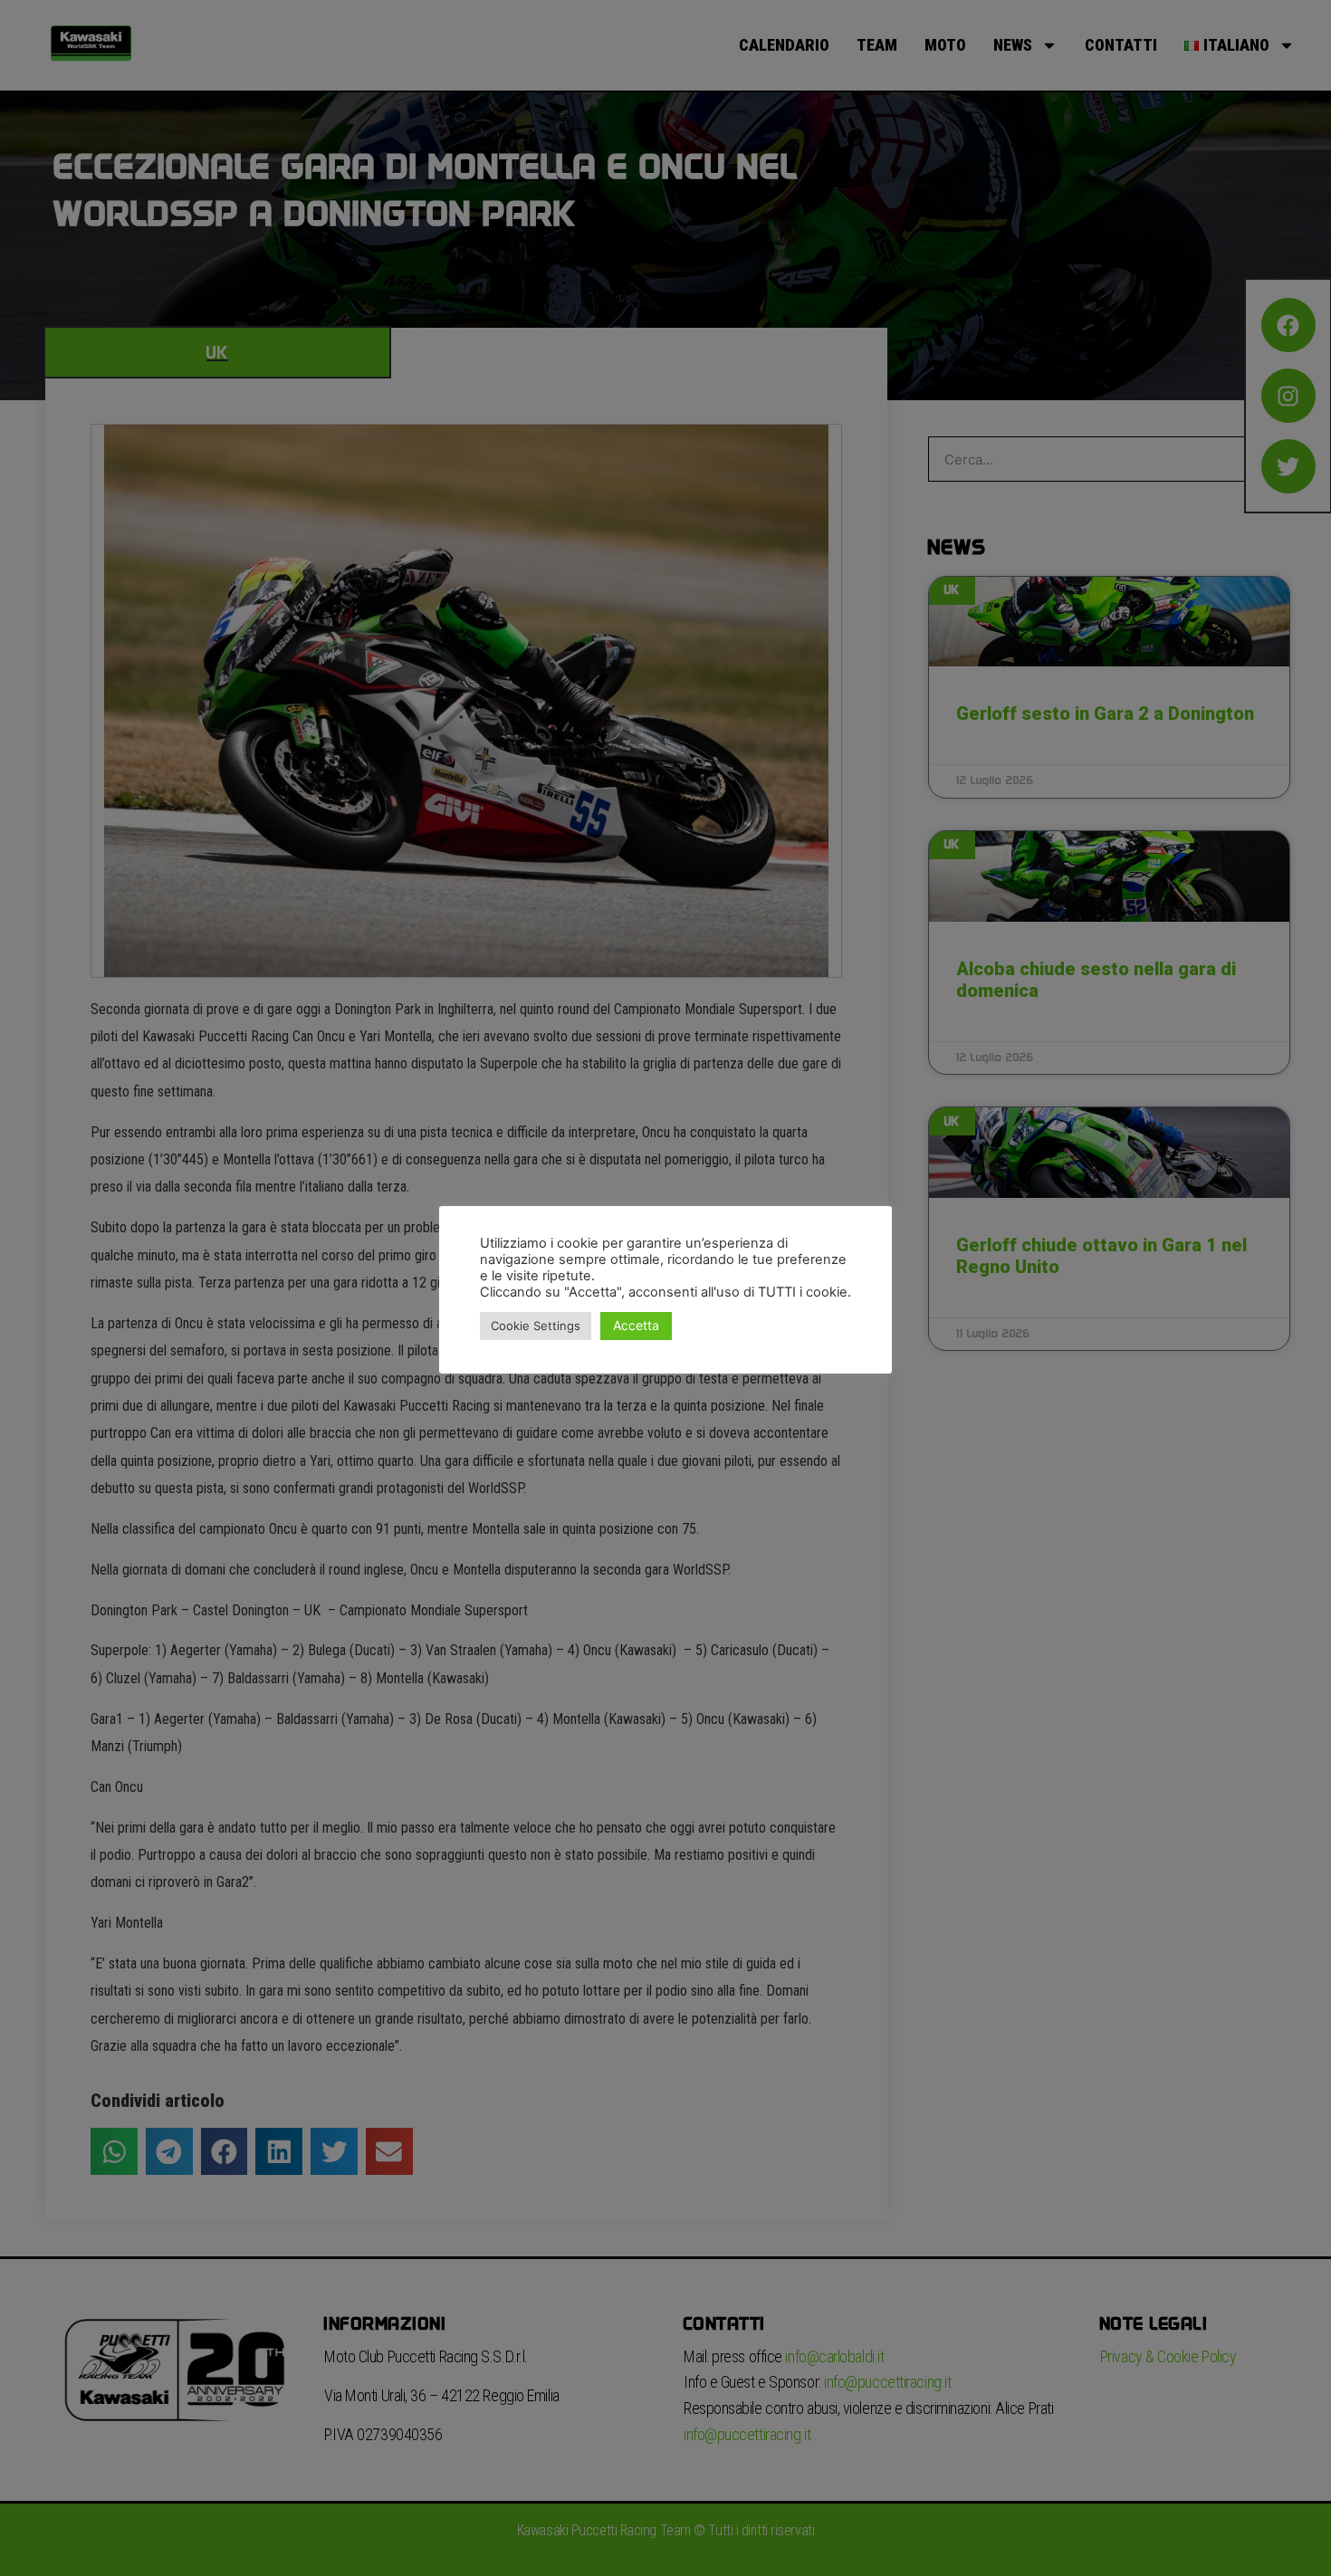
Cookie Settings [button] (536, 1326)
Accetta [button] (636, 1325)
